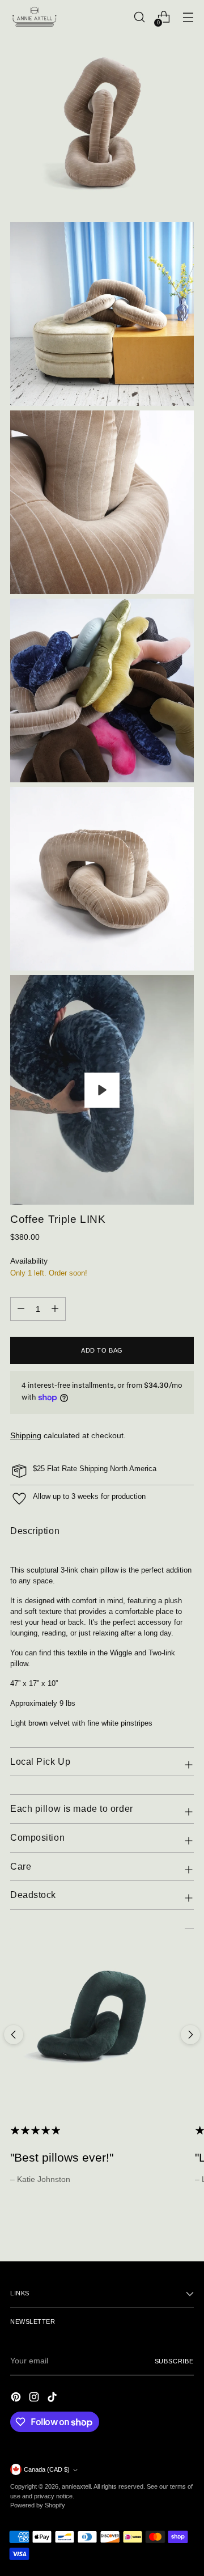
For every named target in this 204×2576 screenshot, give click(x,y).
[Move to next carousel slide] (190, 2035)
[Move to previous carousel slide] (14, 2035)
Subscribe (174, 2361)
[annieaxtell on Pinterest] (17, 2399)
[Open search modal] (139, 17)
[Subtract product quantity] (55, 1309)
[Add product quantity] (21, 1309)
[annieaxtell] (36, 17)
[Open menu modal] (188, 17)
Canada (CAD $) (47, 2469)
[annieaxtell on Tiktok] (53, 2399)
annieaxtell (76, 2486)
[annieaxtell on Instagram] (35, 2399)
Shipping (26, 1435)
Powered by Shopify (38, 2505)
